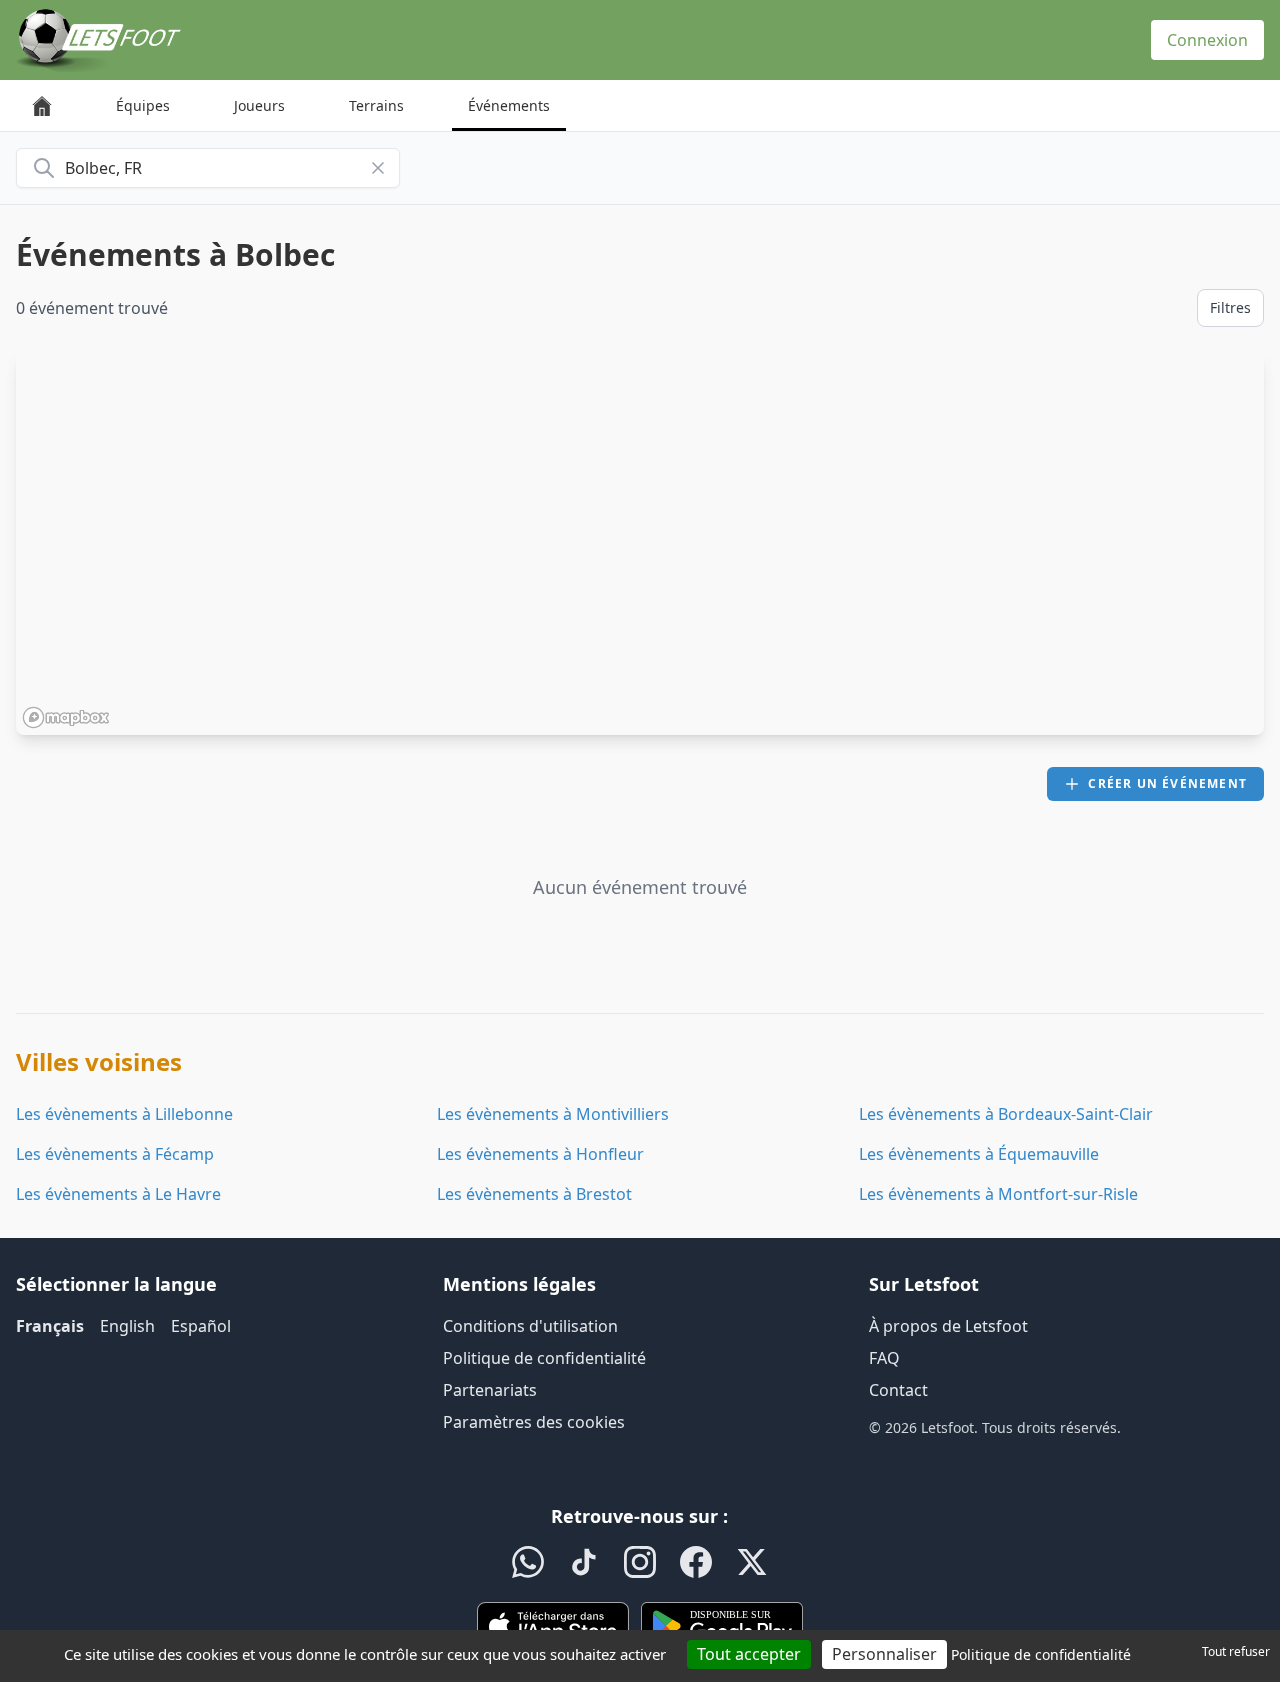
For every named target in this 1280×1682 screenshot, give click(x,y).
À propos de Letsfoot (948, 1326)
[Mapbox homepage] (66, 717)
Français (50, 1326)
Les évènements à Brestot (534, 1194)
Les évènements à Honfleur (540, 1154)
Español (201, 1326)
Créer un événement (1167, 783)
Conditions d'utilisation (530, 1326)
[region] (640, 543)
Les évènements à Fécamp (115, 1154)
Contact (898, 1390)
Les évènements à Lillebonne (124, 1114)
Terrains (376, 105)
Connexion (1207, 40)
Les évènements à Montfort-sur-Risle (998, 1194)
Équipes (143, 105)
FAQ (884, 1358)
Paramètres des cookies (534, 1422)
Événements (509, 105)
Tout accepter (749, 1654)
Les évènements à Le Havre (118, 1194)
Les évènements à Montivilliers (553, 1114)
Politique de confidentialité (544, 1358)
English (127, 1326)
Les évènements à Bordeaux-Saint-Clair (1006, 1114)
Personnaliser (884, 1654)
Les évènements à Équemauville (979, 1154)
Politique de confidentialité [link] (1041, 1654)
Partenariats (490, 1390)
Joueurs (259, 105)
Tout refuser (1236, 1651)
